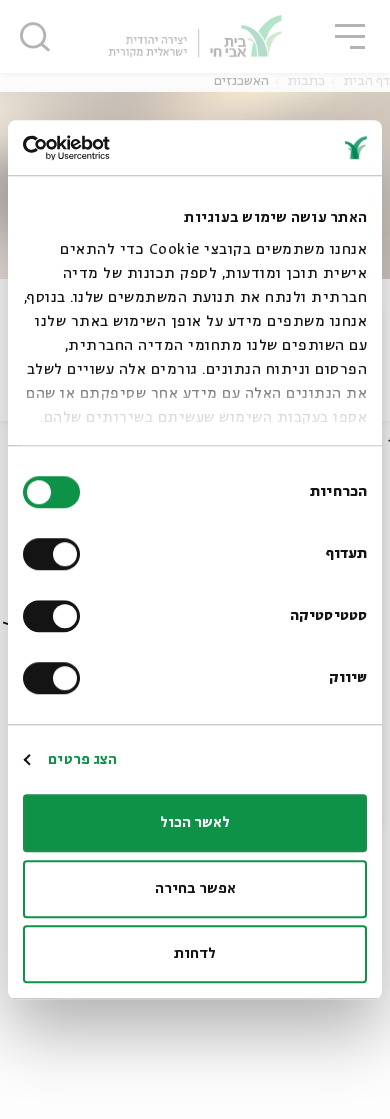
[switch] (56, 554)
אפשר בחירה (195, 889)
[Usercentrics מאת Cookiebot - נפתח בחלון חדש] (109, 148)
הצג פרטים (82, 760)
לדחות (195, 954)
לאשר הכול (195, 823)
